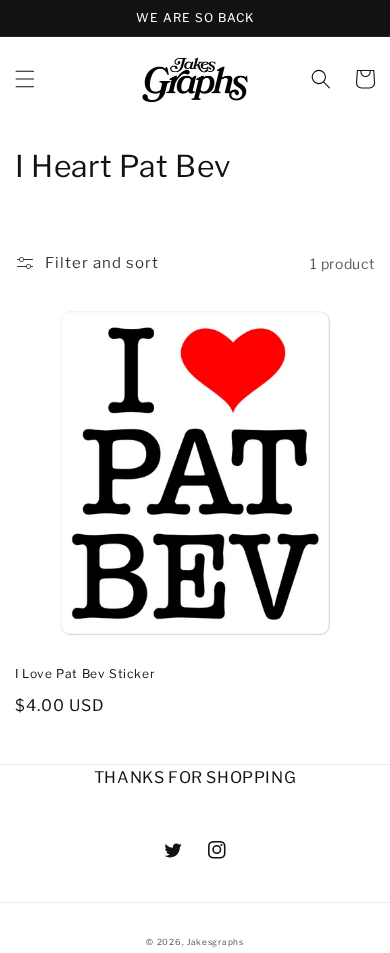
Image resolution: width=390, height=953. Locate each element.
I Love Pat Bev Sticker (85, 673)
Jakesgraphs (215, 942)
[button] (25, 79)
